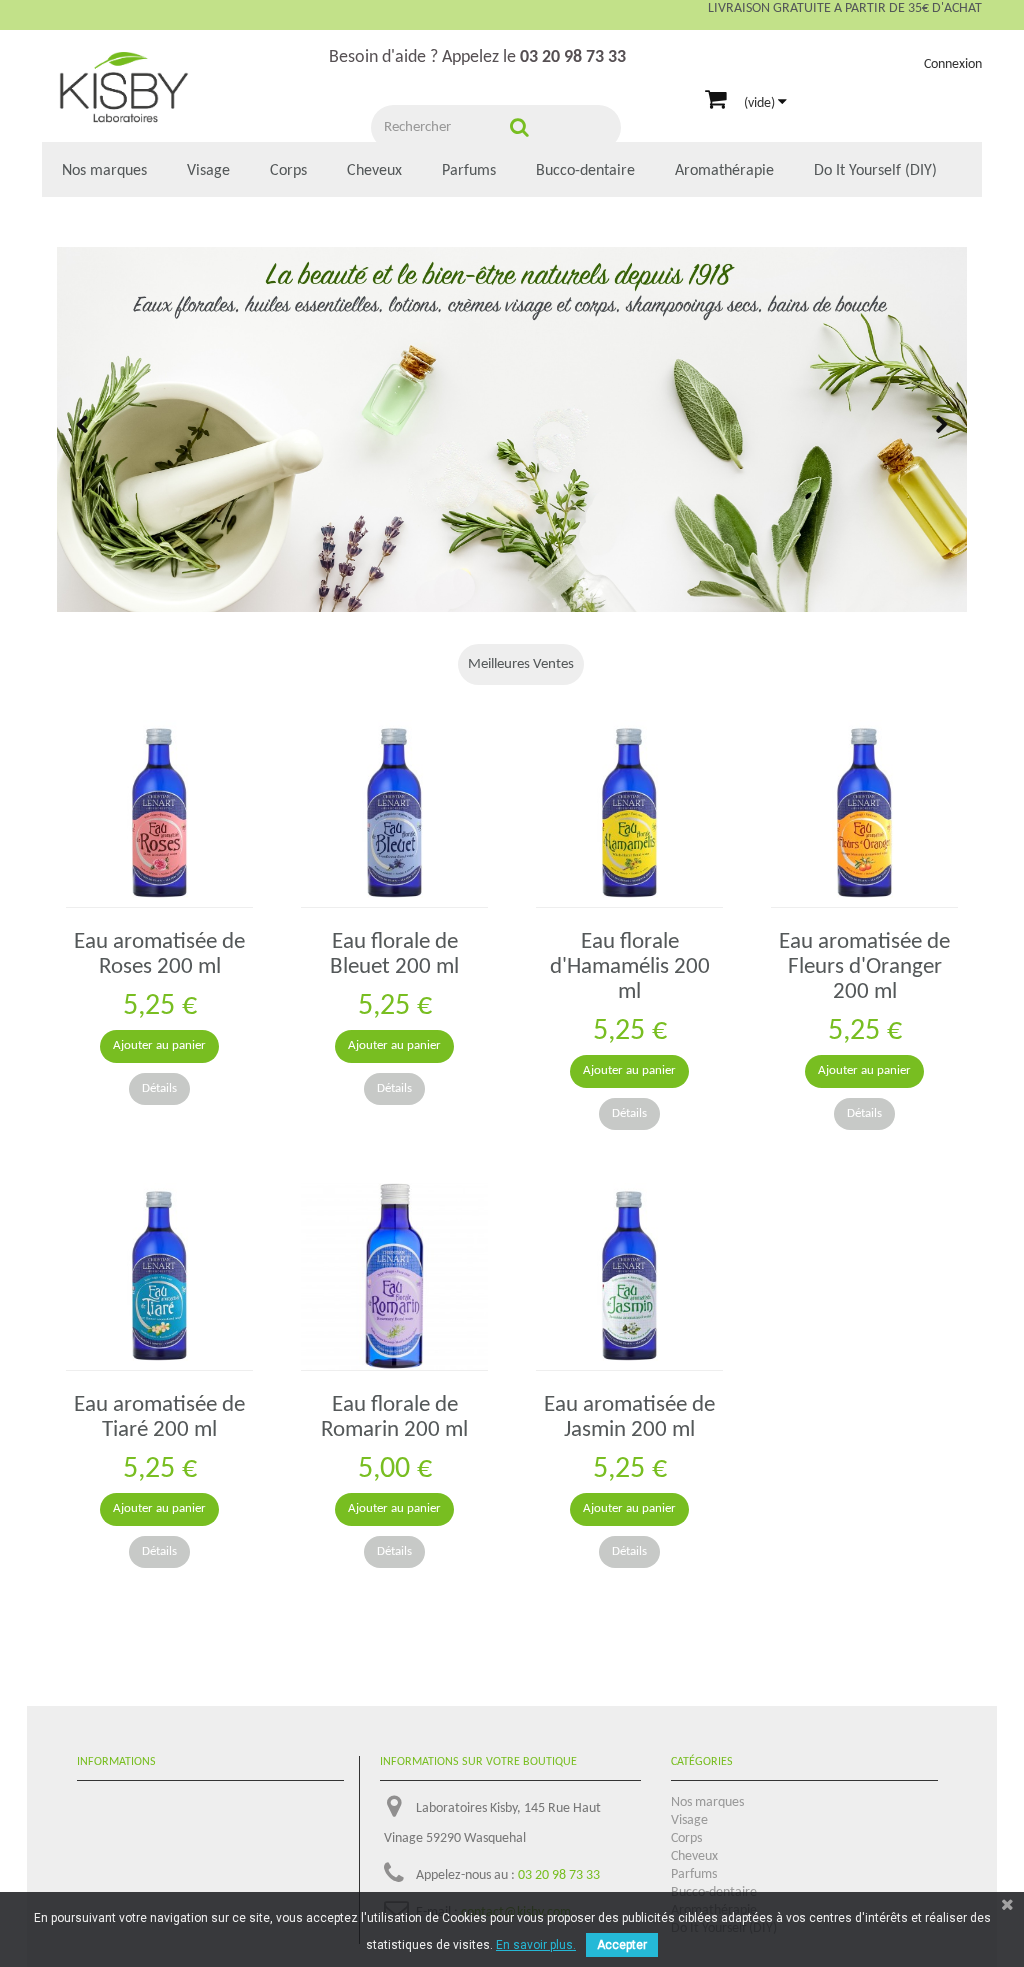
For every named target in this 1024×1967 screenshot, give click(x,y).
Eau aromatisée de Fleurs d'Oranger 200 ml (864, 967)
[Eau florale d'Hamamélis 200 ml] (629, 814)
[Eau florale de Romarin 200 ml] (394, 1277)
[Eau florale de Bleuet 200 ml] (394, 814)
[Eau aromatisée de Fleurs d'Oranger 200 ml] (864, 814)
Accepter (622, 1945)
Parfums (469, 171)
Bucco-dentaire (585, 171)
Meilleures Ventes (521, 664)
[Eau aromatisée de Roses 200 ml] (159, 814)
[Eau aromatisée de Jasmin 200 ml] (629, 1277)
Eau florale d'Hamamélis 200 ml (630, 967)
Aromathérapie (724, 171)
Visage (208, 171)
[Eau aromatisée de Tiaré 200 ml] (159, 1277)
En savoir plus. (536, 1945)
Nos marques (104, 171)
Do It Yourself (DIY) (875, 171)
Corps (288, 171)
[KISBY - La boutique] (124, 88)
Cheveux (374, 171)
